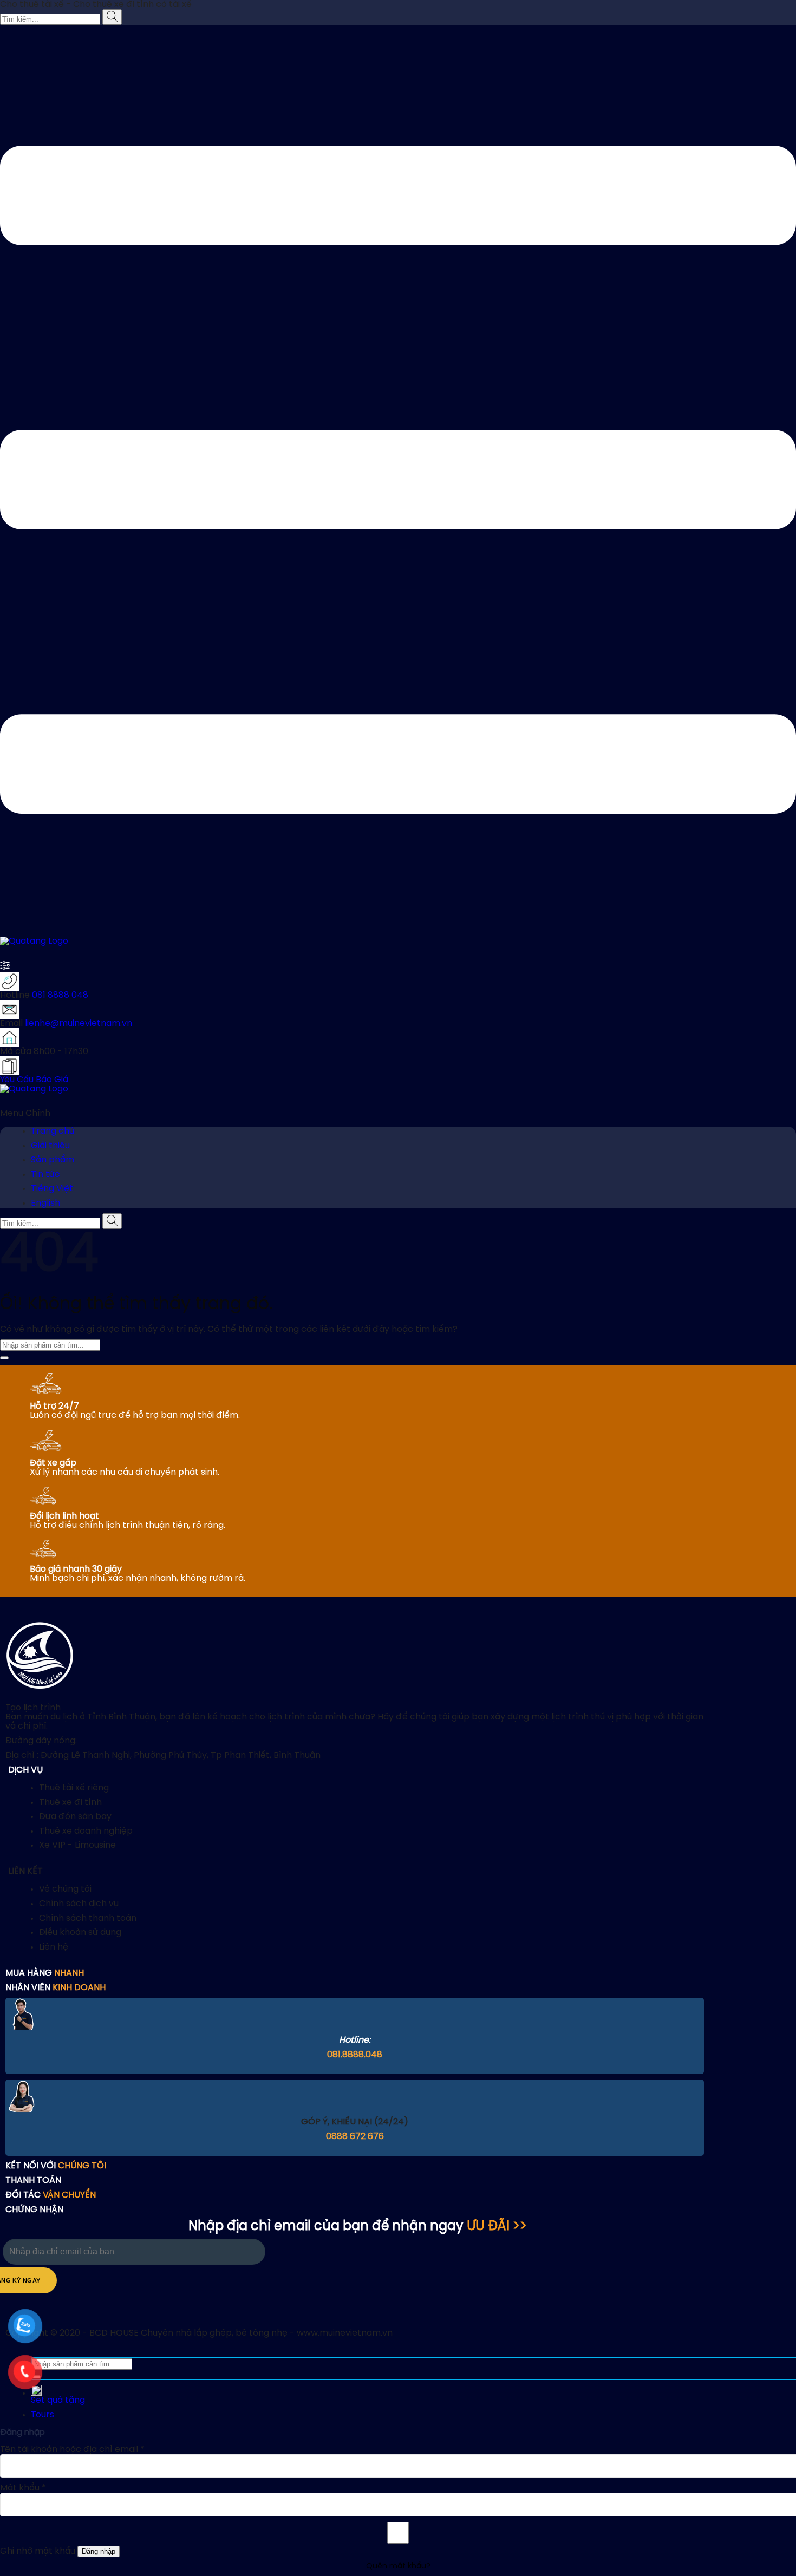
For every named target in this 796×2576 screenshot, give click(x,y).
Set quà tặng (58, 2400)
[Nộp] (4, 1358)
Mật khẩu (23, 2488)
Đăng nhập (99, 2551)
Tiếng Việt (52, 1189)
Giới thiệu (50, 1146)
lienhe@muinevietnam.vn (79, 1024)
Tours (43, 2415)
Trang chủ (53, 1131)
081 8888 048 (60, 995)
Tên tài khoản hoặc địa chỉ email (72, 2450)
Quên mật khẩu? (398, 2567)
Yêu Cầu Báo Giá (34, 1080)
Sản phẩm (53, 1160)
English (45, 1203)
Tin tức (45, 1175)
